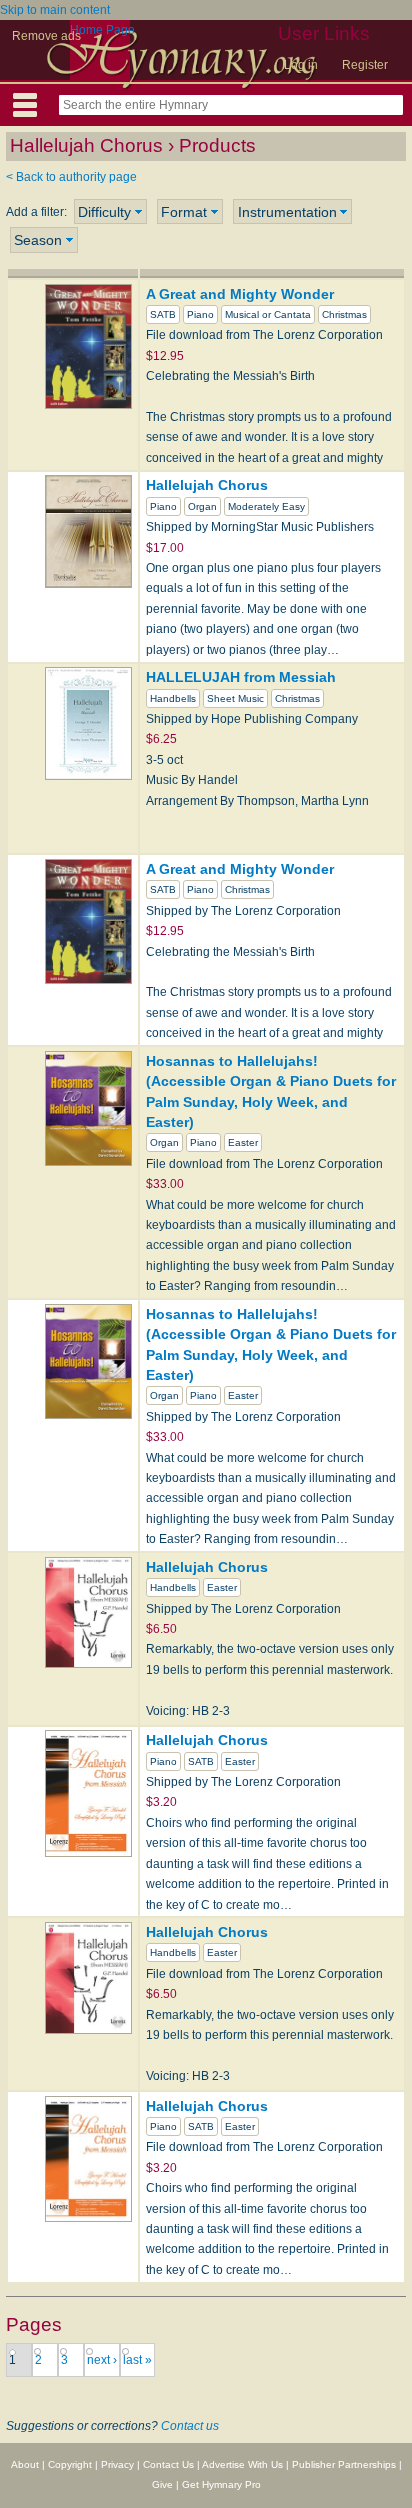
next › (102, 2360)
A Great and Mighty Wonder (240, 294)
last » (137, 2360)
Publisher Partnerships (344, 2464)
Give (162, 2484)
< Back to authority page (71, 177)
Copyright (70, 2464)
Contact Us (168, 2464)
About (25, 2464)
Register (365, 65)
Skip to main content (55, 10)
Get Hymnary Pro (221, 2484)
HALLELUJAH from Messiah (241, 677)
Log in (301, 65)
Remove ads (46, 36)
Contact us (190, 2426)
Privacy (117, 2464)
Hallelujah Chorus (207, 485)
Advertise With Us (242, 2464)
